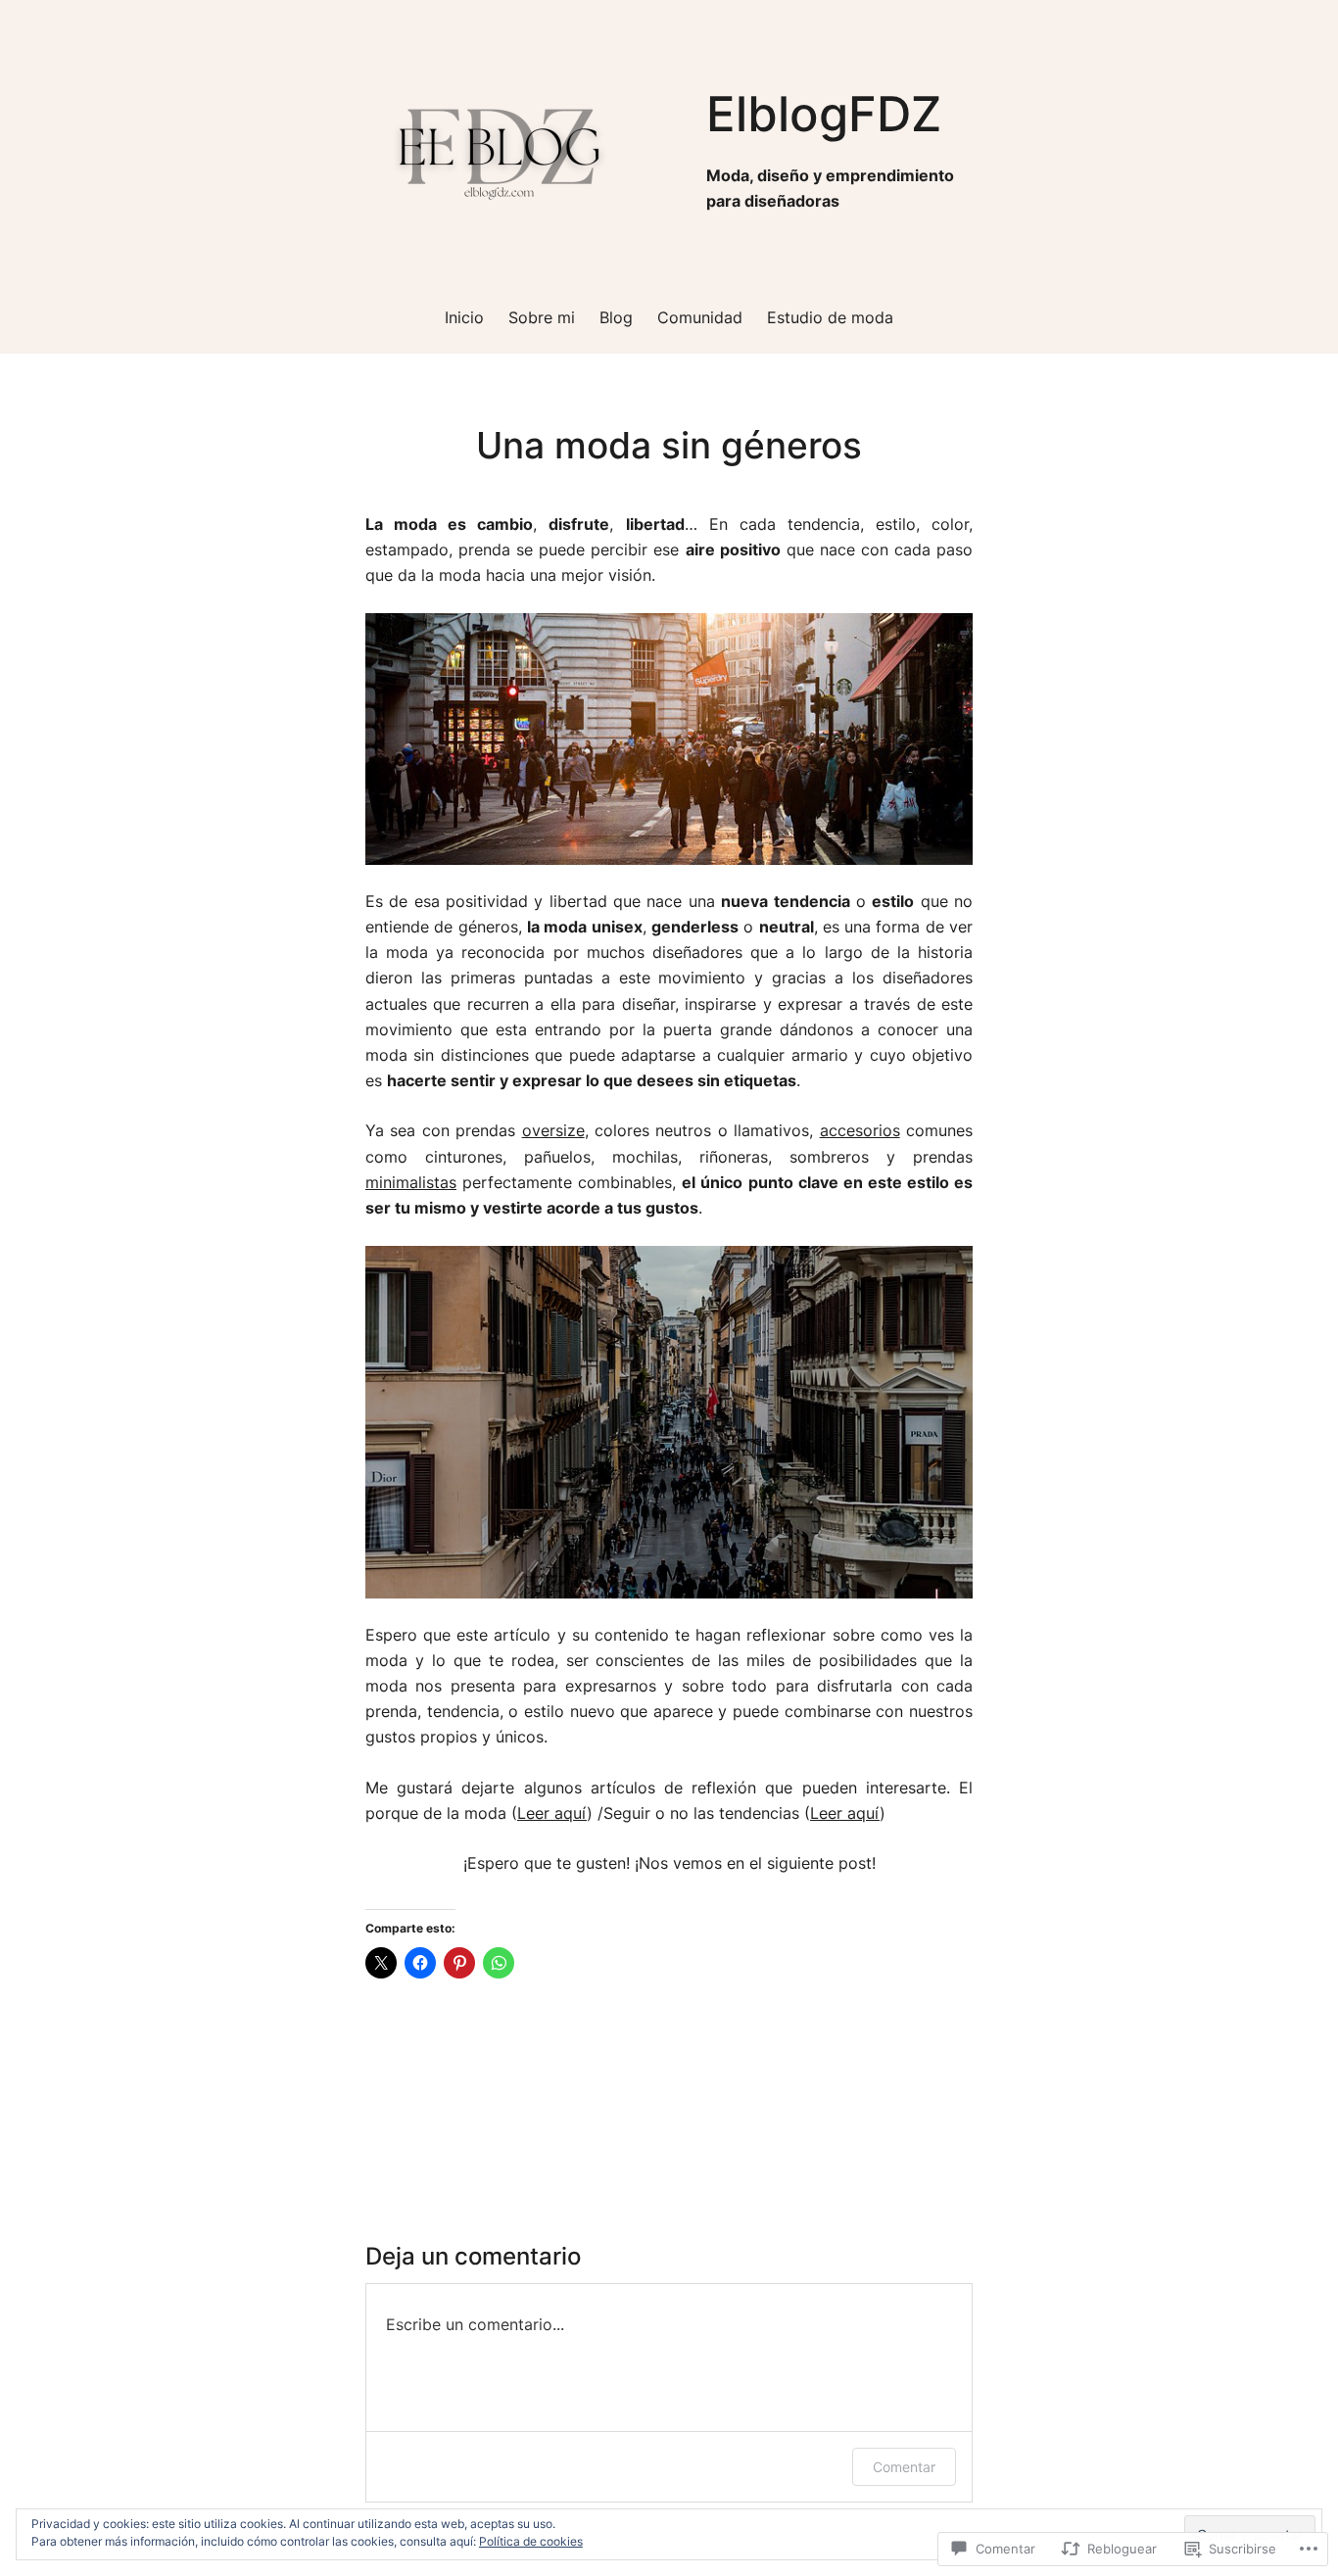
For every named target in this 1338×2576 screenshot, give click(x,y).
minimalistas (411, 1183)
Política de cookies (531, 2541)
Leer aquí (552, 1813)
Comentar (904, 2467)
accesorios (860, 1131)
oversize (553, 1131)
